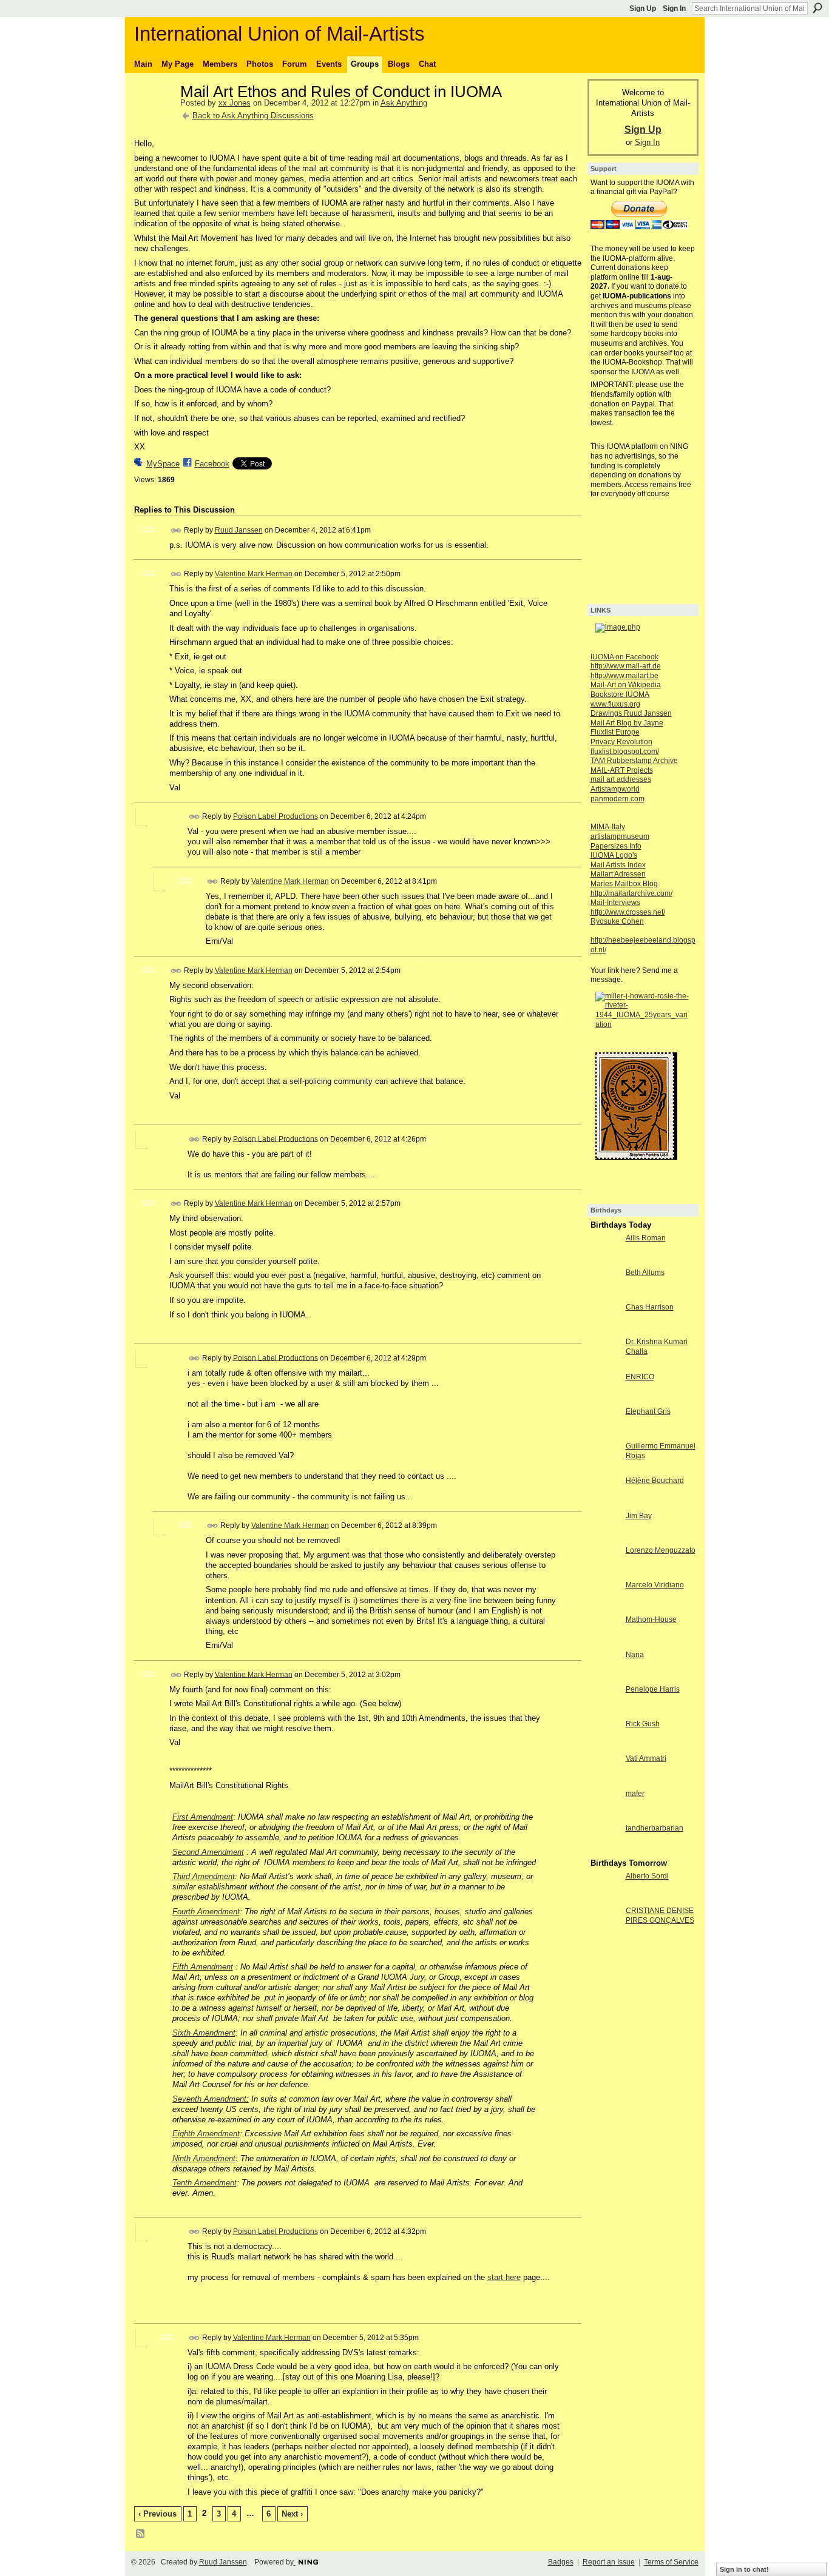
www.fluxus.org (615, 704)
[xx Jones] (154, 118)
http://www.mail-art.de (626, 666)
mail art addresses (621, 779)
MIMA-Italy (608, 827)
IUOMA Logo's (614, 855)
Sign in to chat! (744, 2569)
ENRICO (640, 1377)
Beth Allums (645, 1273)
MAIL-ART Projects (622, 770)
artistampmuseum (620, 836)
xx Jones (235, 103)
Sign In (674, 8)
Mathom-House (651, 1619)
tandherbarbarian (655, 1828)
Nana (635, 1655)
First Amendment (203, 1817)
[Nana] (605, 1677)
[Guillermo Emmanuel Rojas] (605, 1468)
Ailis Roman (646, 1238)
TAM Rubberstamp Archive (634, 761)
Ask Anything (404, 103)
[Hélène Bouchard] (605, 1503)
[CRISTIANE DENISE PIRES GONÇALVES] (605, 1933)
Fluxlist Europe (615, 732)
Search (817, 8)
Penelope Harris (653, 1689)
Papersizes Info (616, 846)
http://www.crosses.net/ (628, 912)
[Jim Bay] (605, 1538)
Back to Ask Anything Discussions (253, 116)
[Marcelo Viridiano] (605, 1607)
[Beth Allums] (605, 1295)
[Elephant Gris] (605, 1434)
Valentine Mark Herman (254, 574)
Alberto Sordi (647, 1876)
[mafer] (605, 1816)
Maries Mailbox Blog (624, 884)
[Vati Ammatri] (605, 1781)
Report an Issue (609, 2562)
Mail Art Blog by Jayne (627, 723)
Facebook (212, 464)
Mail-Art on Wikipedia (626, 685)
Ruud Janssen (239, 530)
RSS (141, 2534)
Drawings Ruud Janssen (631, 713)
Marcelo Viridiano (655, 1585)
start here (504, 2277)
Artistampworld (615, 789)
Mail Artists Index (618, 865)
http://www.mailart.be (624, 676)
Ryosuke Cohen (617, 921)
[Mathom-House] (605, 1642)
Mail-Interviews (615, 903)
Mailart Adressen (618, 874)
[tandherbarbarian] (605, 1850)
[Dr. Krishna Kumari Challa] (605, 1364)
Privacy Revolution (621, 742)
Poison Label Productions (276, 816)
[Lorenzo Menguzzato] (605, 1572)
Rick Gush (643, 1724)
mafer (635, 1794)
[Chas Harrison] (605, 1329)
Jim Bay (639, 1516)
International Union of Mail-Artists (279, 34)
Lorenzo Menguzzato (661, 1550)
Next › (292, 2514)
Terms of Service (671, 2562)
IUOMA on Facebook (624, 657)
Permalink (176, 530)
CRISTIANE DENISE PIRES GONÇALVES (660, 1915)
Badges (561, 2562)
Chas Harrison (650, 1307)
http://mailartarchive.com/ (631, 893)
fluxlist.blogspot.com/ (625, 752)
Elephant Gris (648, 1411)
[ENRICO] (605, 1399)
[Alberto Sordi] (605, 1898)
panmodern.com (618, 799)
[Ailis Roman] (605, 1260)
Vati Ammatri (646, 1758)
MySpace (163, 464)
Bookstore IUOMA (620, 694)
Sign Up (643, 8)
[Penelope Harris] (605, 1711)
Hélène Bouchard (655, 1481)
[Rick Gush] (605, 1746)
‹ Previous (157, 2514)
